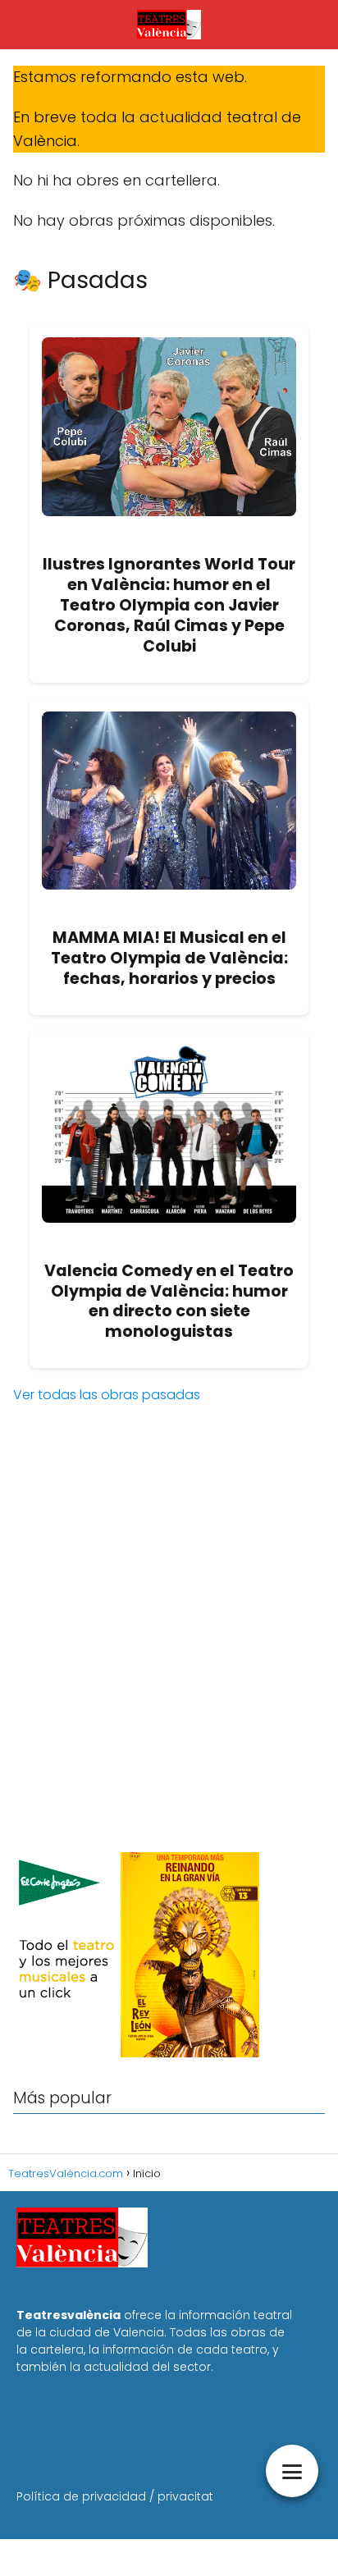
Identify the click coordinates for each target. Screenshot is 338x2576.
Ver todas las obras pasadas (107, 1395)
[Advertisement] (169, 1657)
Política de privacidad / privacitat (115, 2496)
